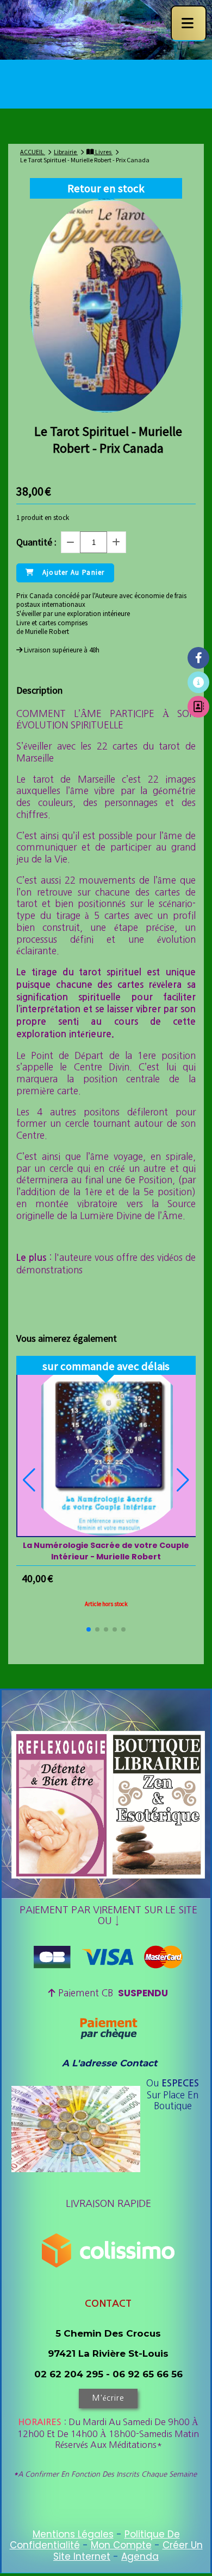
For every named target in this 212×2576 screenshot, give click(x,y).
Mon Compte (121, 2545)
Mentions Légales (73, 2534)
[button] (89, 1629)
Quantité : (36, 542)
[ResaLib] (198, 682)
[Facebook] (198, 658)
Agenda (140, 2556)
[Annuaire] (198, 707)
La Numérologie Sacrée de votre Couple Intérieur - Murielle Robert (106, 1551)
